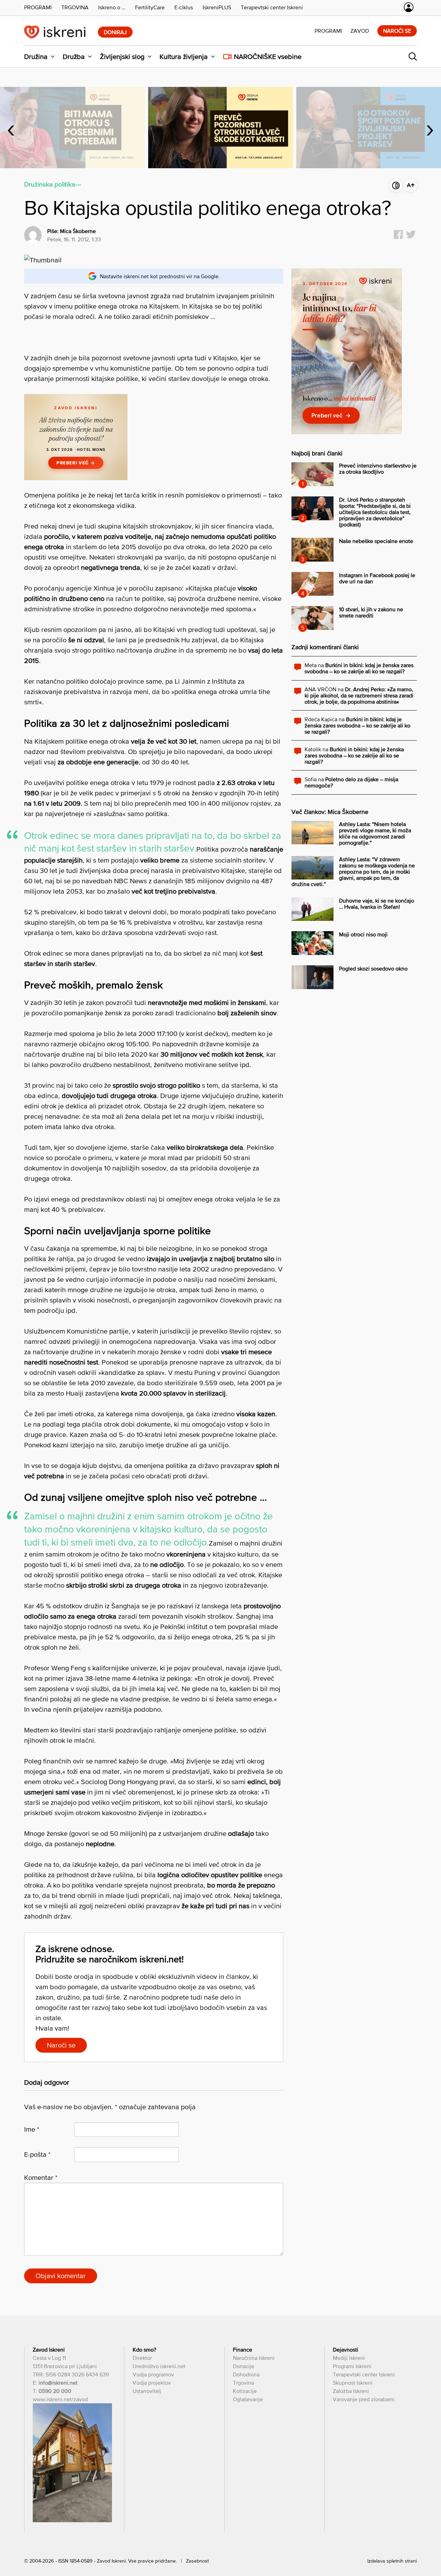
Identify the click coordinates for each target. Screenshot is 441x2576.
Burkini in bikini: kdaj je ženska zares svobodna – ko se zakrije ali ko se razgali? (359, 668)
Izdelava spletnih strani (392, 2561)
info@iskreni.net (58, 2383)
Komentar (41, 2177)
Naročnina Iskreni (254, 2358)
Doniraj (115, 32)
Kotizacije (245, 2391)
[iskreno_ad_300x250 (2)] (76, 478)
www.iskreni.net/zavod (60, 2399)
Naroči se (397, 31)
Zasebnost (197, 2561)
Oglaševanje (248, 2399)
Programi (328, 31)
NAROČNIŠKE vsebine (268, 57)
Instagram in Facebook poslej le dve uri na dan (377, 578)
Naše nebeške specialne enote (376, 541)
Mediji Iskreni (349, 2358)
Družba (74, 57)
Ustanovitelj (147, 2391)
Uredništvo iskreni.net (159, 2366)
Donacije (244, 2366)
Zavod (360, 31)
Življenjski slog (122, 57)
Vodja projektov (152, 2383)
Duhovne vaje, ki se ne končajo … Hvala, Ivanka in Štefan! (377, 904)
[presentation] (11, 128)
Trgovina (243, 2383)
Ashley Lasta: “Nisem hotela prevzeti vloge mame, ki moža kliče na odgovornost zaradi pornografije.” (375, 833)
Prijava (409, 7)
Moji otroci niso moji (363, 934)
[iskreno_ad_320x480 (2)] (347, 432)
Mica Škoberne (78, 231)
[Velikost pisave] (411, 185)
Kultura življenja (184, 57)
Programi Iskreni (352, 2366)
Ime (32, 2129)
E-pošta (37, 2154)
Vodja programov (153, 2374)
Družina (36, 57)
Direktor (142, 2358)
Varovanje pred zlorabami (364, 2399)
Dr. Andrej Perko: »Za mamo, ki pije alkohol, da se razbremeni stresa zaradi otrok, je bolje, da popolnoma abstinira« (359, 695)
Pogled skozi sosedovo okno (373, 968)
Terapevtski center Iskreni (364, 2374)
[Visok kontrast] (396, 185)
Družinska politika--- (53, 184)
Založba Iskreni (351, 2391)
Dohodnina (246, 2374)
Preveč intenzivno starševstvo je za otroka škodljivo (378, 469)
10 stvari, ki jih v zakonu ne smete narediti (371, 612)
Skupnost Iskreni (353, 2383)
